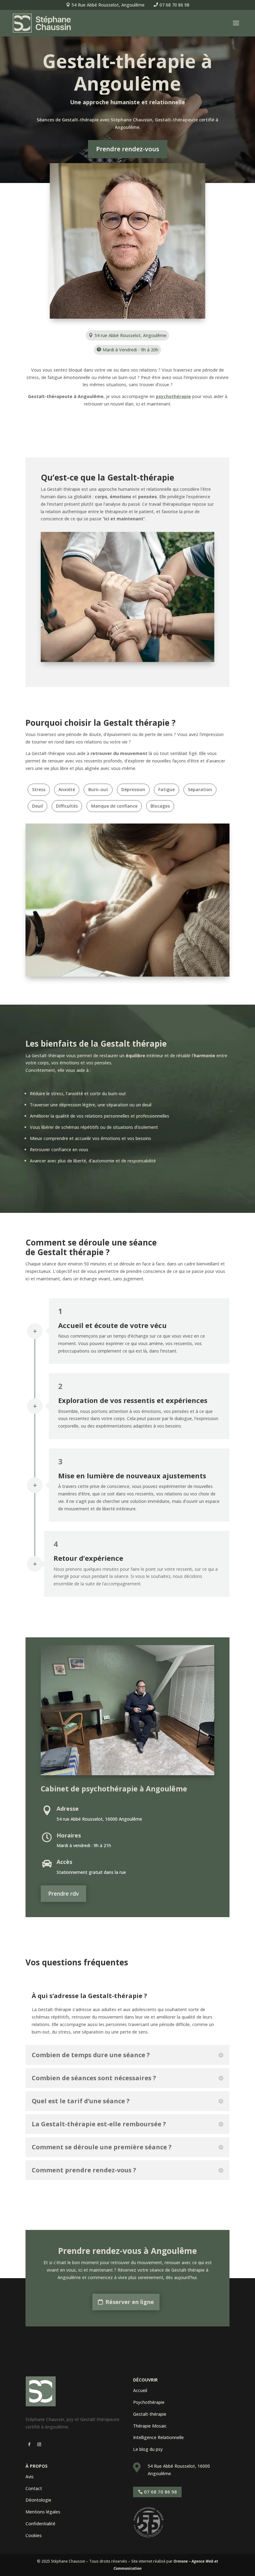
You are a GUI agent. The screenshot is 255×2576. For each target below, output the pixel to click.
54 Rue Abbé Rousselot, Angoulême (108, 5)
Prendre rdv (63, 1893)
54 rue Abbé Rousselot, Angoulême (130, 335)
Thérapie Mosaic (150, 2426)
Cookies (34, 2535)
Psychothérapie (149, 2402)
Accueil (140, 2390)
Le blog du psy (148, 2449)
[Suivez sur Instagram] (39, 2444)
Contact (34, 2488)
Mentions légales (43, 2512)
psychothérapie (173, 396)
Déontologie (38, 2500)
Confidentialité (40, 2524)
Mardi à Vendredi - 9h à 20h (130, 350)
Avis (30, 2477)
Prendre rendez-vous (128, 149)
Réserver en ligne (130, 2302)
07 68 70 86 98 (174, 5)
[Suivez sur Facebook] (29, 2444)
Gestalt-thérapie (150, 2414)
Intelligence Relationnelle (158, 2437)
